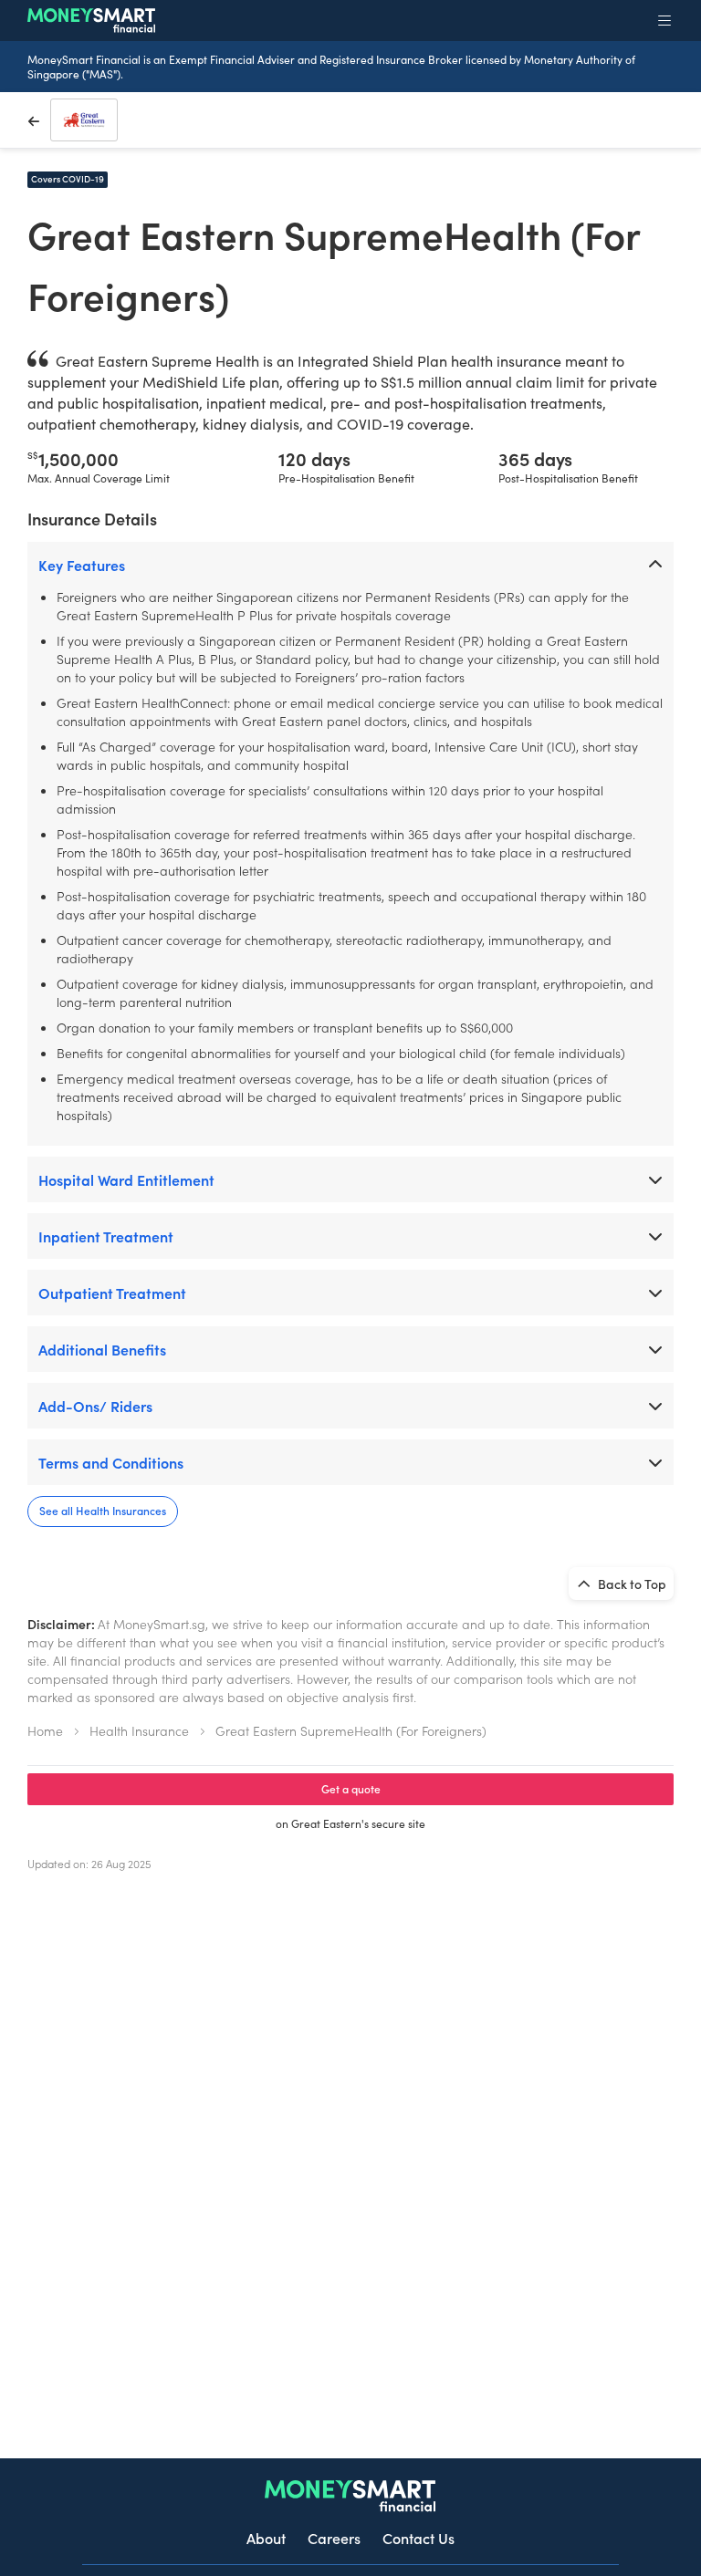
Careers (334, 2538)
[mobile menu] (664, 20)
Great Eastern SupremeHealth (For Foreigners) (351, 1730)
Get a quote (351, 1788)
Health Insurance (139, 1730)
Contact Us (419, 2538)
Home (45, 1730)
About (266, 2538)
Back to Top (631, 1584)
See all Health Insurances (103, 1510)
